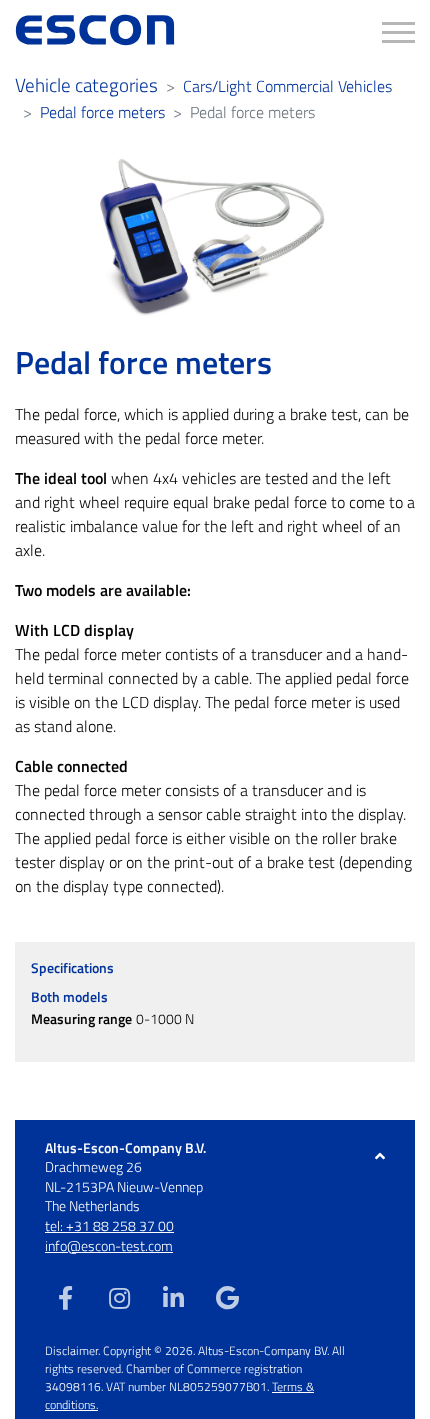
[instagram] (119, 1297)
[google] (227, 1297)
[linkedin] (173, 1297)
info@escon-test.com (109, 1245)
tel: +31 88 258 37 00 (109, 1225)
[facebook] (65, 1297)
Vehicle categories (86, 85)
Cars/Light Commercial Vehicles (287, 86)
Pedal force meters (102, 112)
